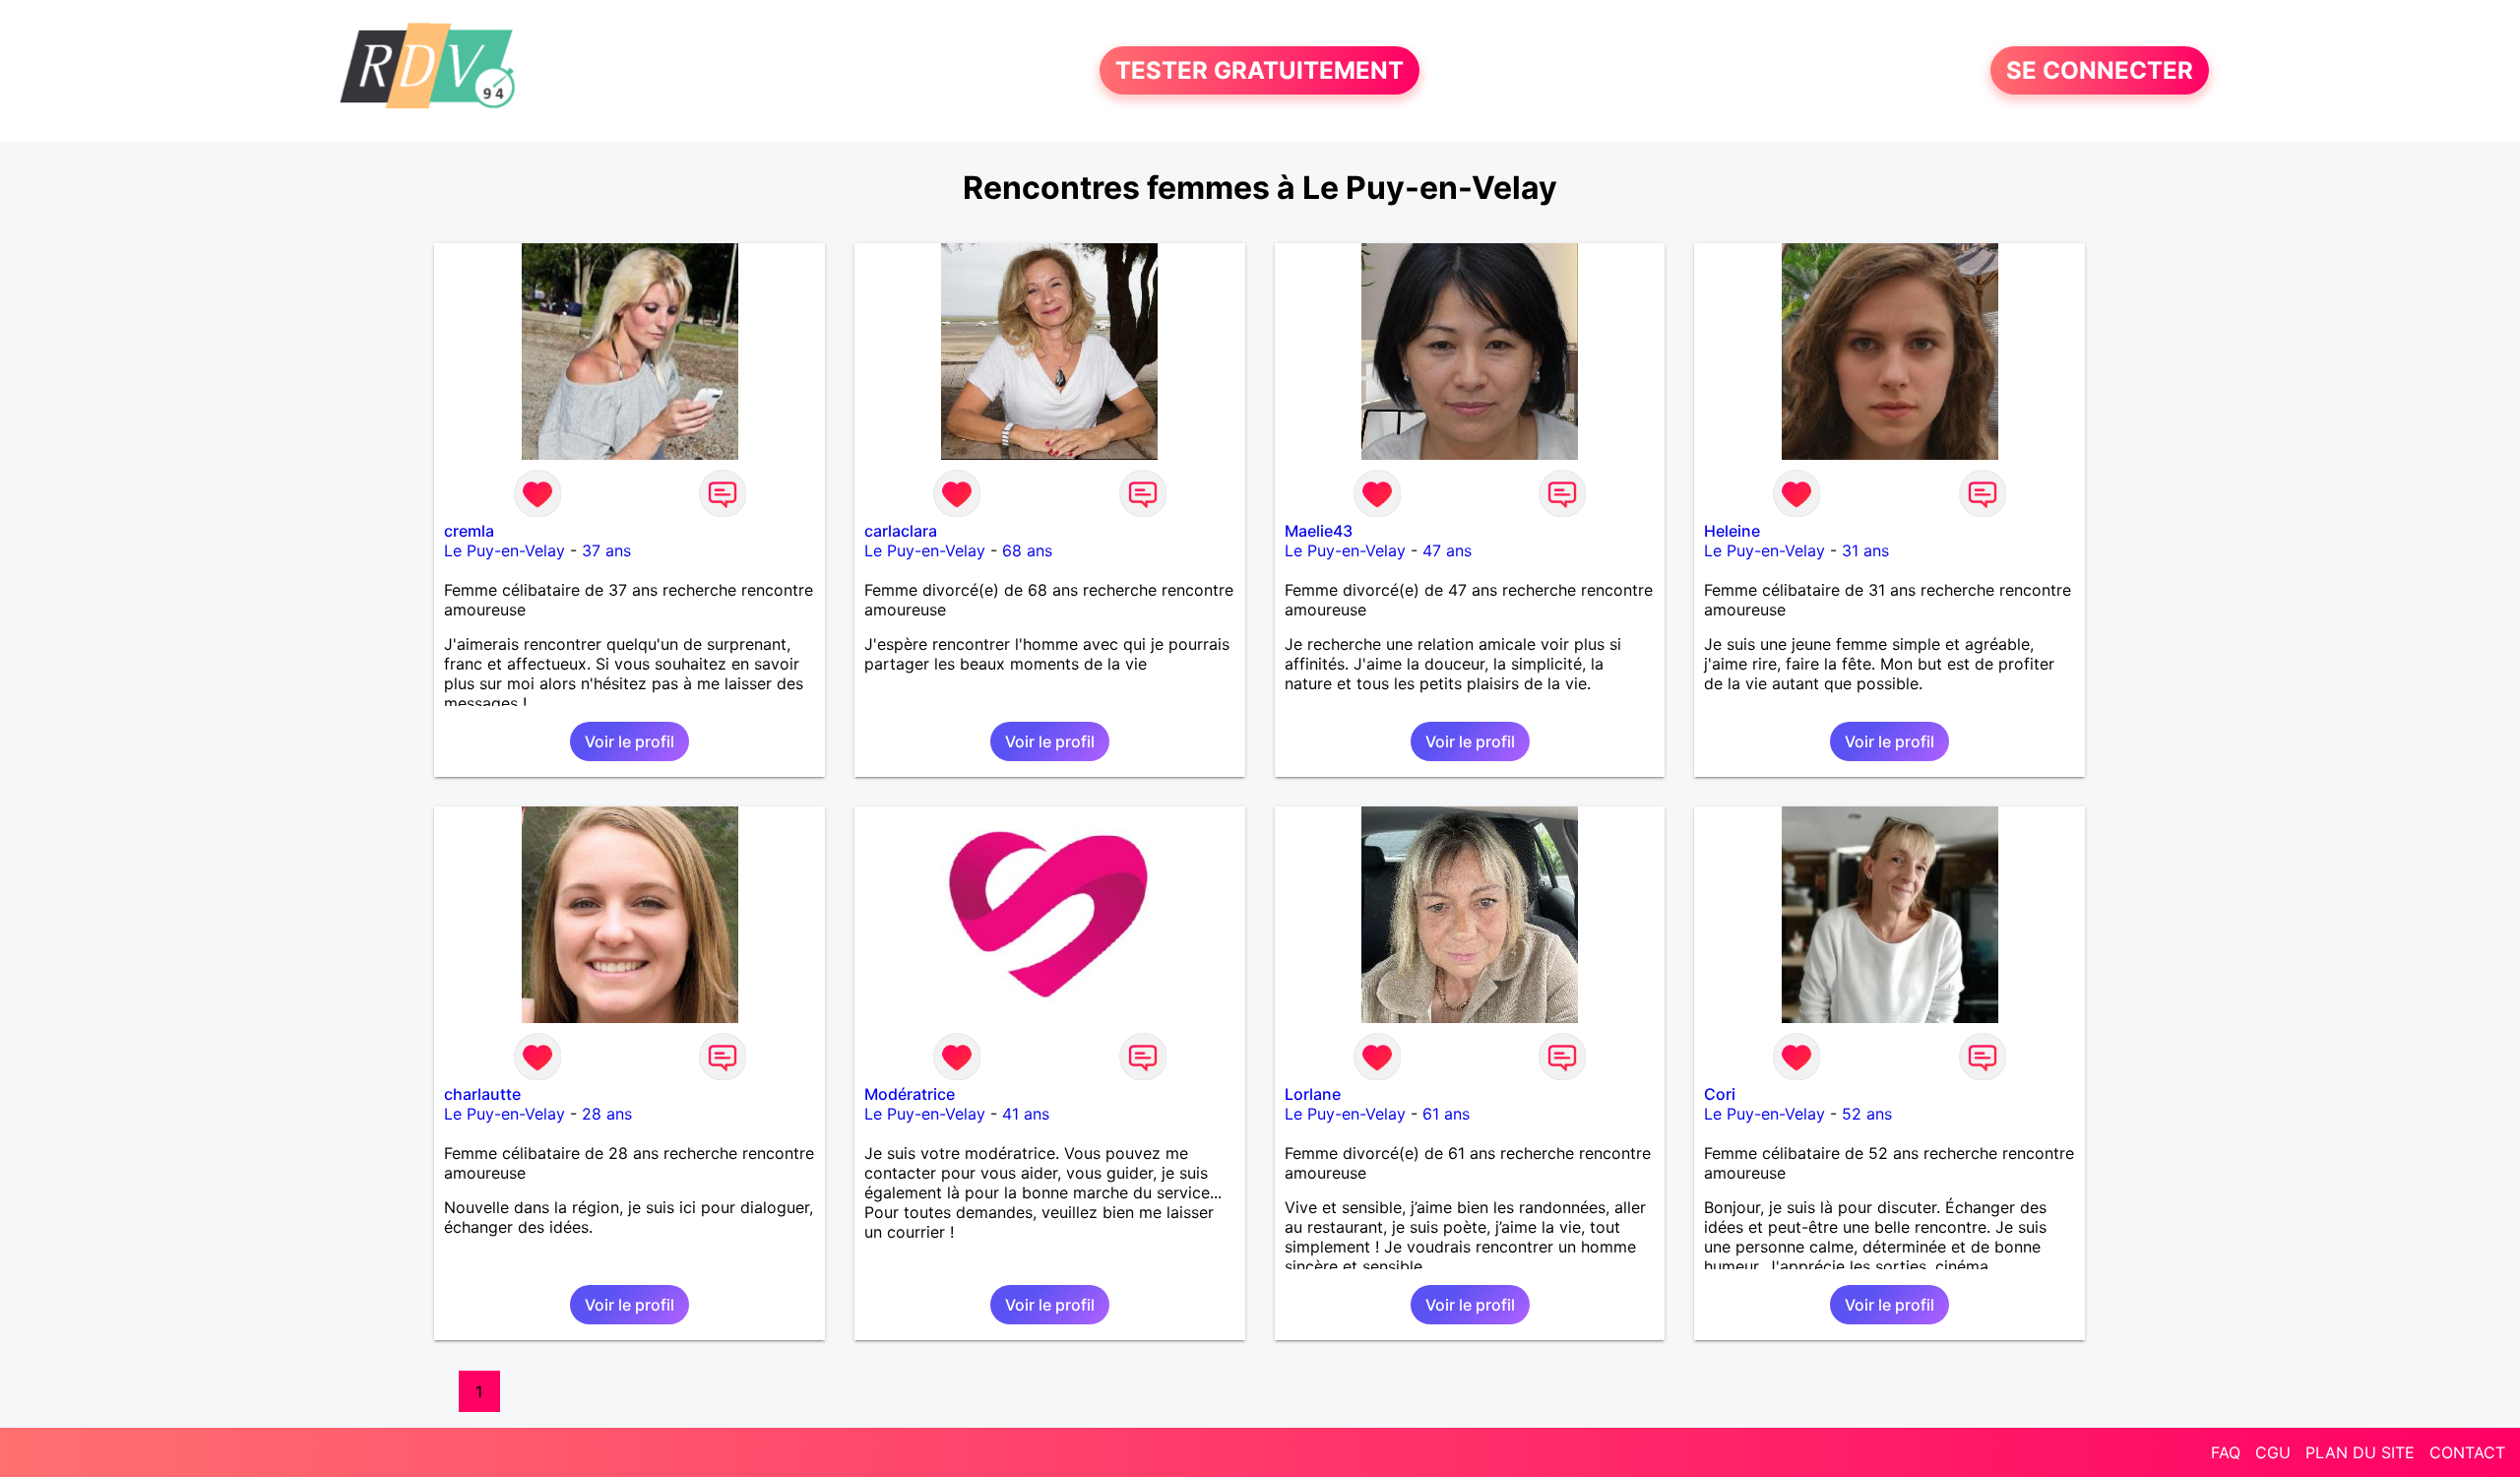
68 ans (1027, 550)
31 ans (1865, 550)
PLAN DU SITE (2360, 1452)
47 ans (1447, 550)
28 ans (607, 1114)
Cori (1720, 1094)
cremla (469, 531)
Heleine (1732, 531)
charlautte (482, 1094)
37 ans (606, 550)
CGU (2273, 1452)
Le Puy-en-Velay (504, 550)
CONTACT (2467, 1452)
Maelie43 (1319, 531)
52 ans (1867, 1114)
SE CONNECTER (2100, 70)
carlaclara (901, 531)
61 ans (1446, 1114)
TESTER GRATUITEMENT (1260, 70)
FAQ (2226, 1452)
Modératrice (910, 1094)
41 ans (1026, 1114)
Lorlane (1313, 1094)
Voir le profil (630, 741)
